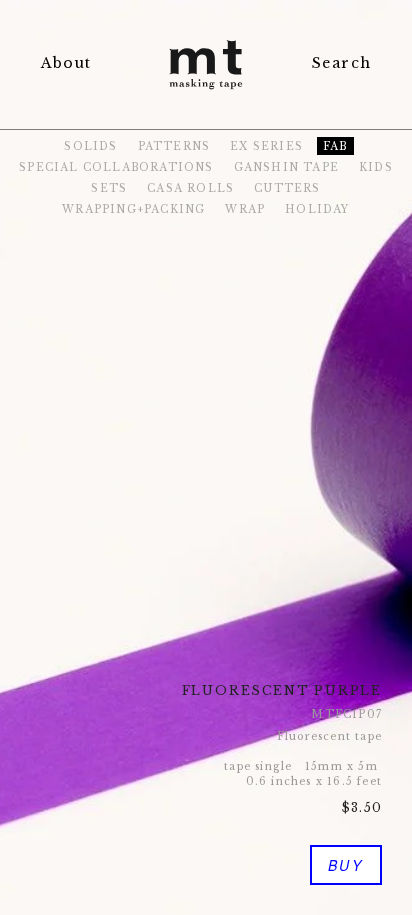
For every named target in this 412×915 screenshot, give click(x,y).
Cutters (287, 188)
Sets (109, 188)
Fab (335, 146)
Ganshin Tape (286, 167)
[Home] (206, 91)
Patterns (174, 146)
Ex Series (266, 146)
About (66, 63)
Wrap (245, 209)
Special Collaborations (116, 167)
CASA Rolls (190, 188)
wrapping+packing (133, 209)
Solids (90, 146)
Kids (376, 167)
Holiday (317, 209)
